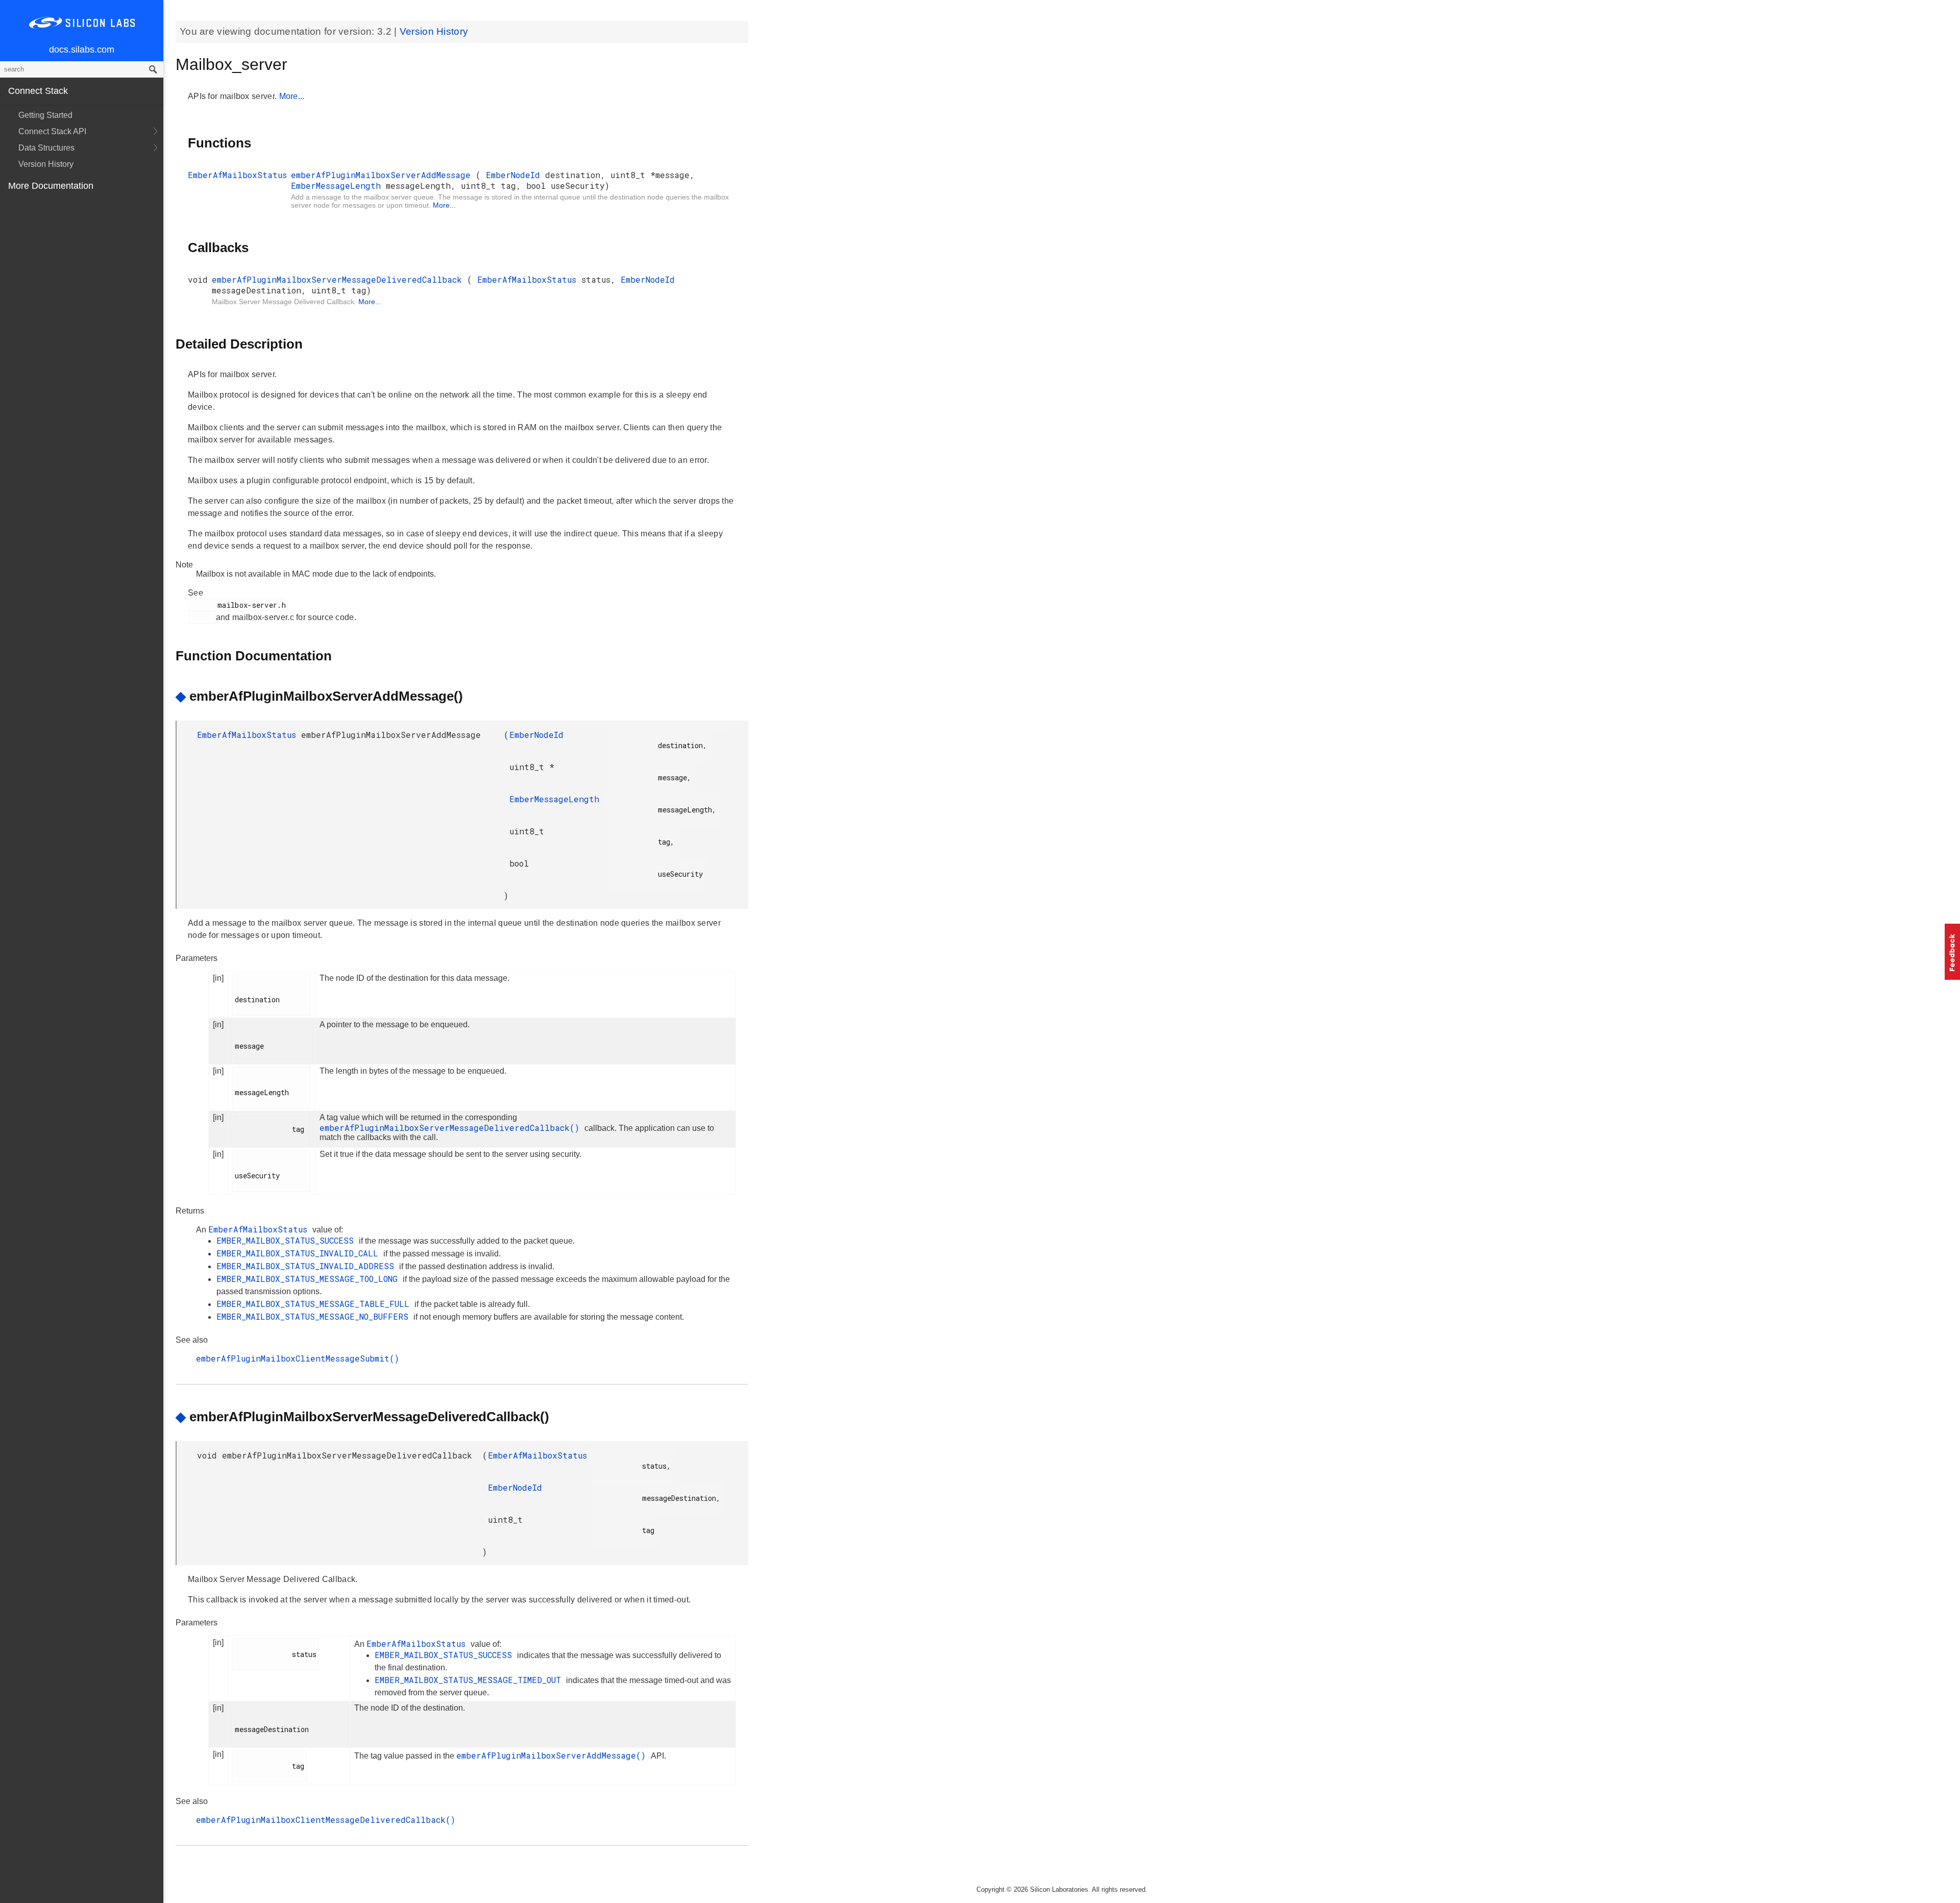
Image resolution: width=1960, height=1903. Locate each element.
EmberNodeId (516, 175)
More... (292, 96)
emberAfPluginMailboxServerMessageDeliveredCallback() (452, 1128)
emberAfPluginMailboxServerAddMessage (383, 175)
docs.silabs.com (82, 50)
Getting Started (45, 115)
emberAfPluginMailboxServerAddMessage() (554, 1755)
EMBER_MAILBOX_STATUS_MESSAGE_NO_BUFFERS (315, 1316)
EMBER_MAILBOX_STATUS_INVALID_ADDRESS (308, 1266)
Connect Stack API (52, 131)
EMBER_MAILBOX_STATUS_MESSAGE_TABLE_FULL (315, 1304)
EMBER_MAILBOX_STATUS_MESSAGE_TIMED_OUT (470, 1680)
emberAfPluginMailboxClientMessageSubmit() (298, 1358)
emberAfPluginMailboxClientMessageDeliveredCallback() (326, 1820)
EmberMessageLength (338, 186)
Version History (46, 164)
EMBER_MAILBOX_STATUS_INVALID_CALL (300, 1253)
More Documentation (51, 186)
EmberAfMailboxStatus (237, 175)
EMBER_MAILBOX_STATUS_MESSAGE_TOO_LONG (310, 1279)
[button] (1952, 952)
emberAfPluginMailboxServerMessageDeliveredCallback (339, 279)
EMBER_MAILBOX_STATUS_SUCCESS (288, 1240)
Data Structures (46, 148)
